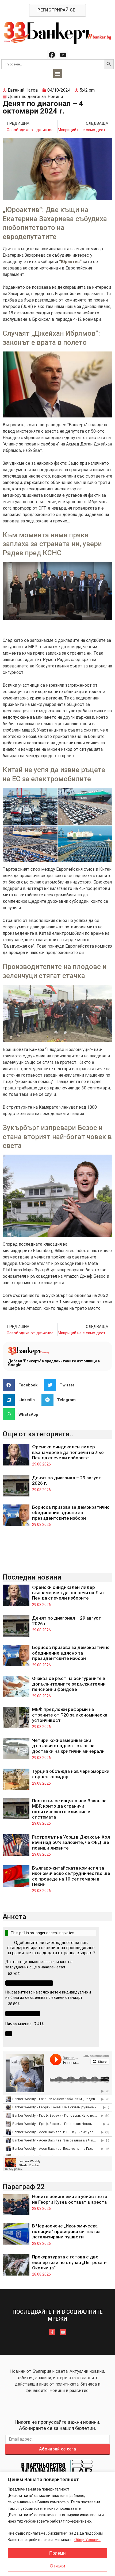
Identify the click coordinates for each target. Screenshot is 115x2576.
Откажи (57, 2566)
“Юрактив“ (70, 262)
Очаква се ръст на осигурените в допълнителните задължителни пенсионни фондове (69, 1684)
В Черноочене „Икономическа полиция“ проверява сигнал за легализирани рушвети (66, 2231)
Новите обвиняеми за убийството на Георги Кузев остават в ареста (70, 2199)
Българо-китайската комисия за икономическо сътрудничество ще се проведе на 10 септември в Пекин (71, 1876)
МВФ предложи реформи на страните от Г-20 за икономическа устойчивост (70, 1715)
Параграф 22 (24, 2187)
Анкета (14, 1917)
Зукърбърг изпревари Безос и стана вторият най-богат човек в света (57, 1137)
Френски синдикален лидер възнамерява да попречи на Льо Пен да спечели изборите (68, 1452)
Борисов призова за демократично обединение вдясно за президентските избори (71, 1513)
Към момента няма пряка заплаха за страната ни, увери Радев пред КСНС (52, 544)
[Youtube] (63, 55)
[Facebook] (52, 55)
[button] (58, 74)
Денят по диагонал (27, 97)
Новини (55, 97)
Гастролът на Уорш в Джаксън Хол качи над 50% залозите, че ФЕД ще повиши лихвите (71, 1842)
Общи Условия (87, 2540)
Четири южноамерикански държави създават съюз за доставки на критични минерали (68, 1746)
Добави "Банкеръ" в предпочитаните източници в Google (54, 1363)
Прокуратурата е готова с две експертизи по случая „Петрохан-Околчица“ (69, 2262)
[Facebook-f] (52, 2332)
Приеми (57, 2553)
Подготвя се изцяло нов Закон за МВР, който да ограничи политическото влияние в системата (69, 1809)
